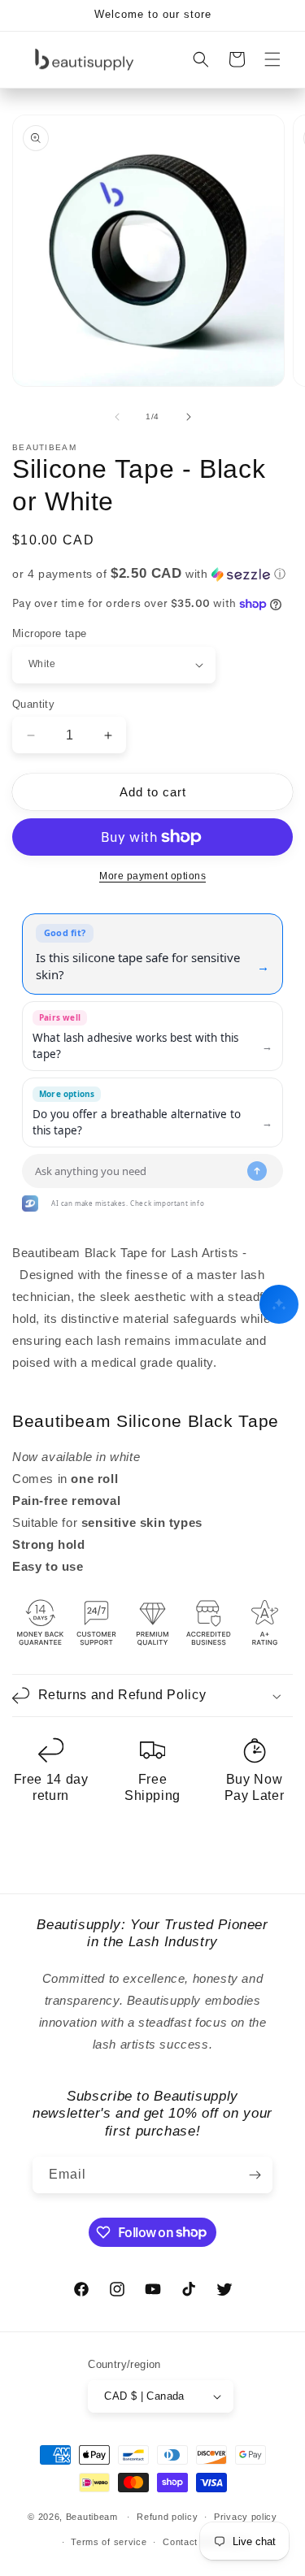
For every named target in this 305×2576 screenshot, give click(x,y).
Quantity (33, 704)
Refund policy (167, 2517)
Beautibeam (92, 2517)
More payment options (152, 876)
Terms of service (109, 2542)
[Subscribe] (255, 2175)
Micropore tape (50, 633)
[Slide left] (117, 417)
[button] (272, 59)
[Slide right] (189, 417)
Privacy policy (246, 2517)
